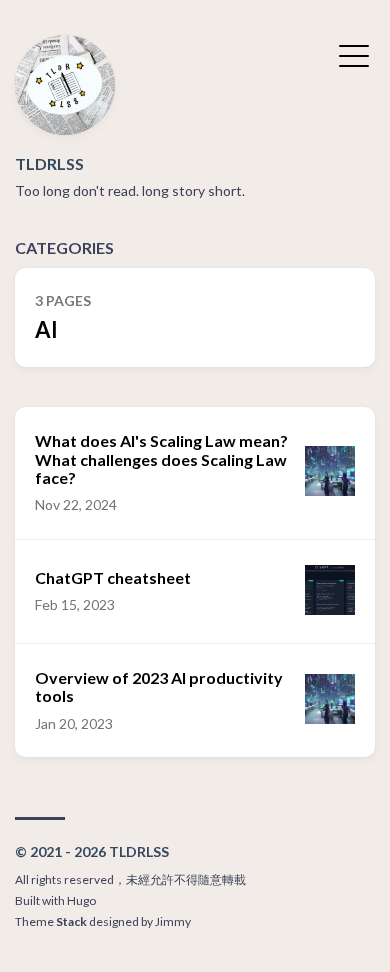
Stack (71, 921)
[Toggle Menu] (354, 54)
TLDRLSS (49, 163)
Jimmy (173, 921)
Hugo (81, 900)
